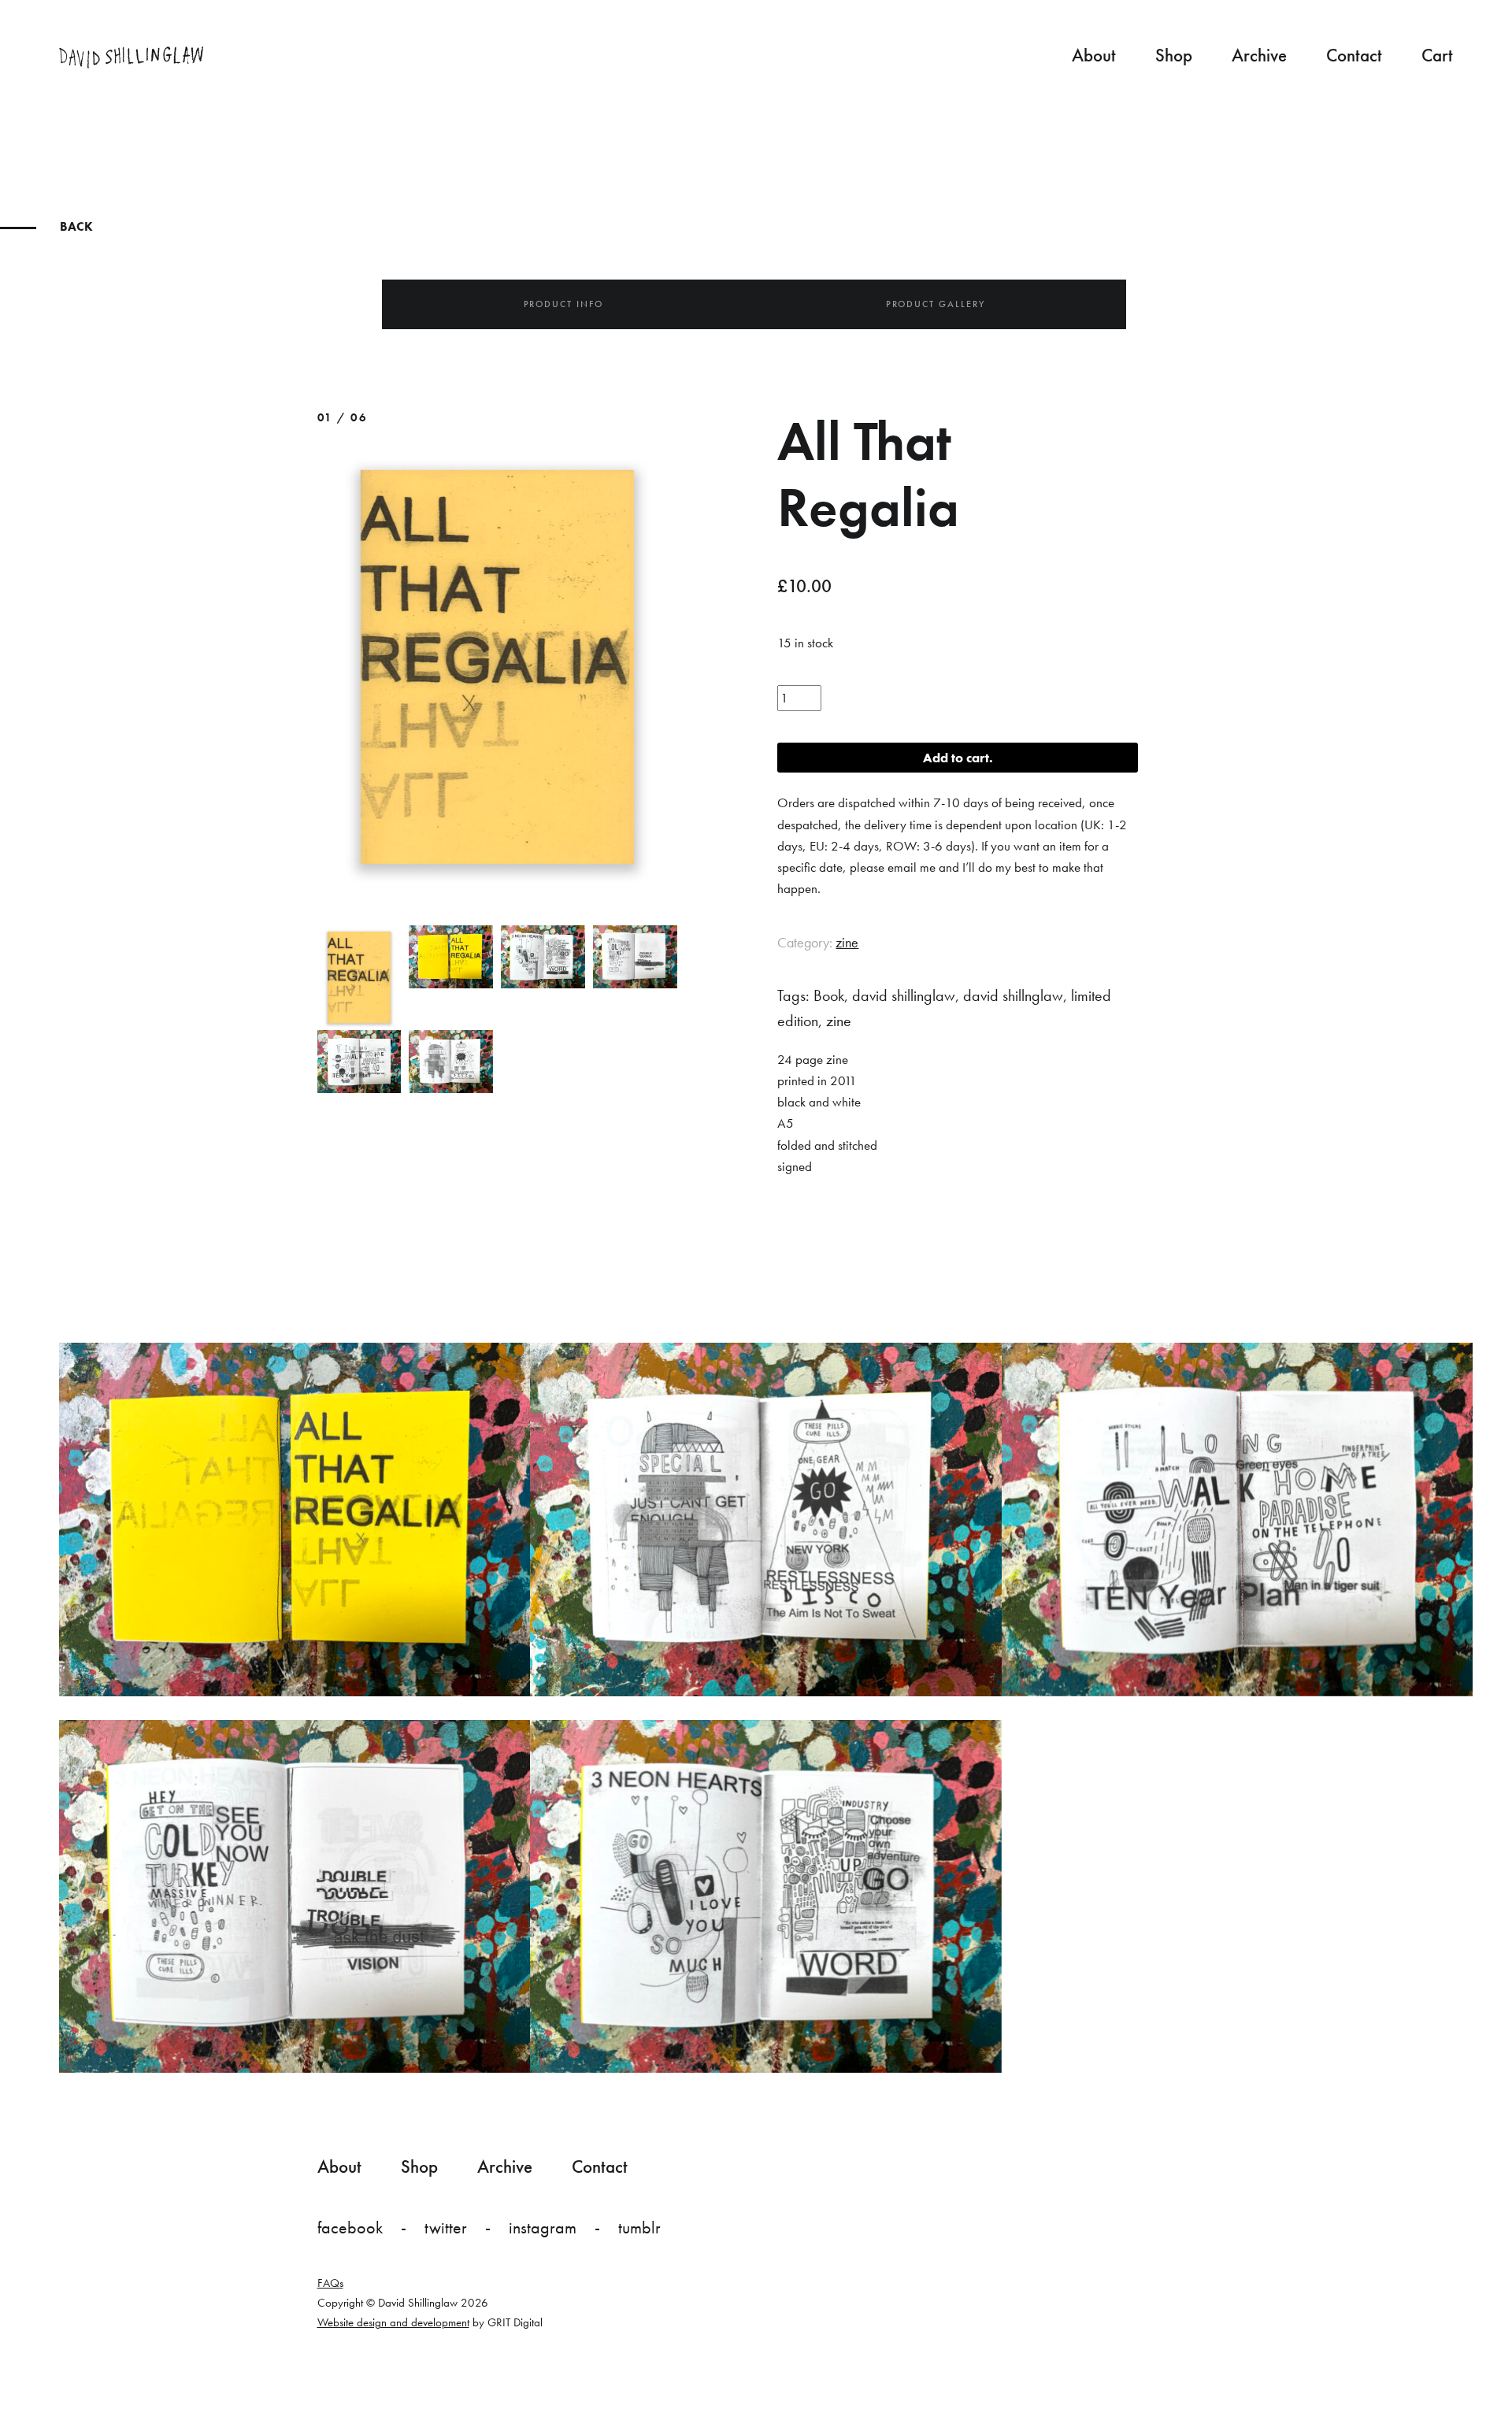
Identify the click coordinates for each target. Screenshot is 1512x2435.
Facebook (350, 2227)
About (1094, 55)
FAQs (330, 2283)
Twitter (446, 2227)
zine (847, 942)
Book (829, 995)
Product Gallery (936, 304)
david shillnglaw (1013, 995)
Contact (1354, 55)
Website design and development (393, 2322)
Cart (1437, 55)
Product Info (563, 304)
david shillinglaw (904, 995)
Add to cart (956, 758)
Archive (1259, 55)
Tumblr (639, 2227)
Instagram (543, 2227)
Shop (1174, 55)
